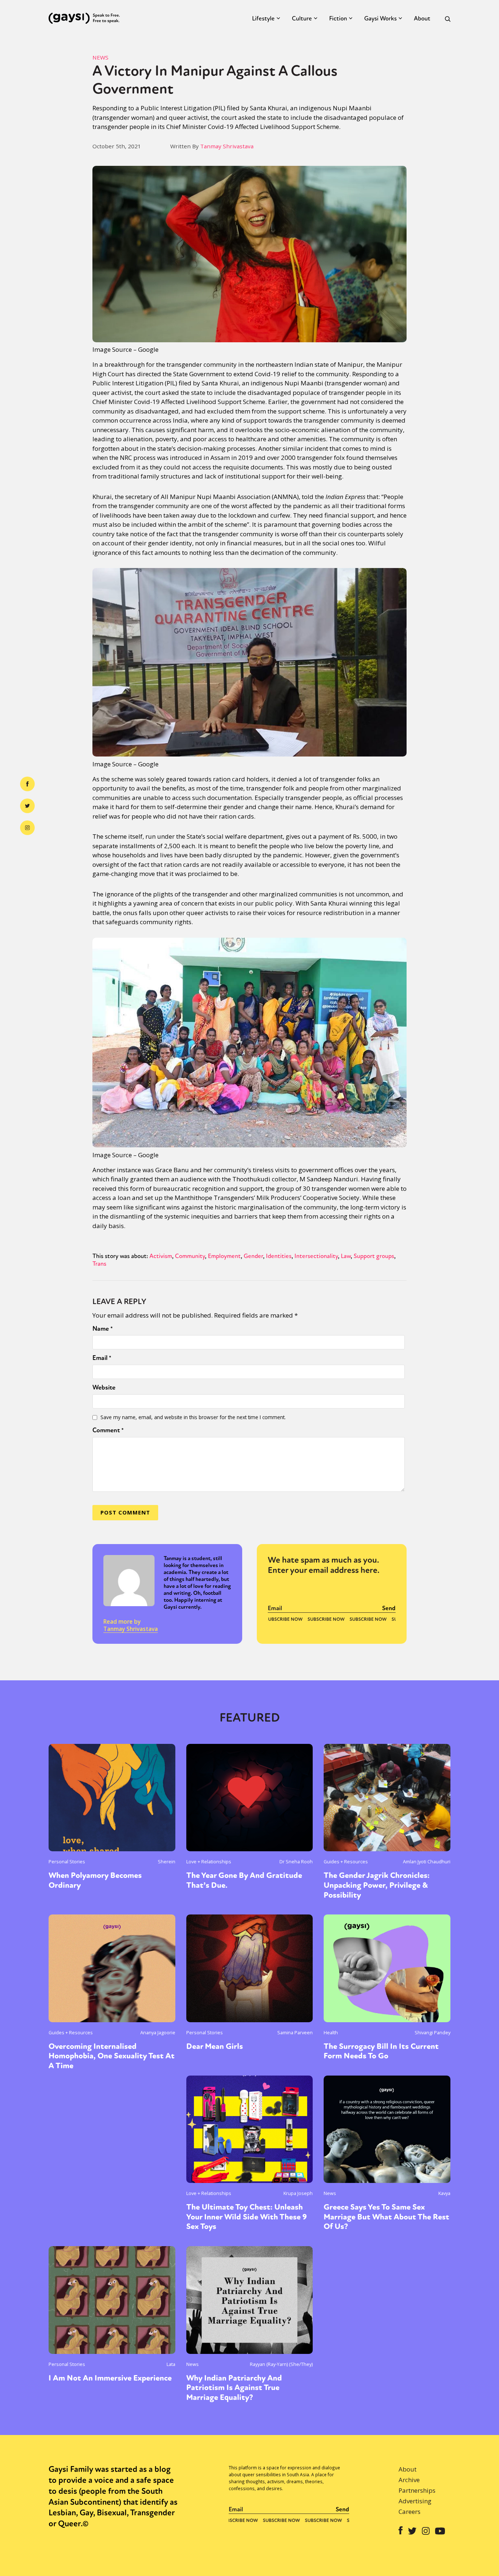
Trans (99, 1264)
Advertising (415, 2501)
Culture (302, 18)
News (100, 57)
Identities (279, 1256)
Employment (224, 1256)
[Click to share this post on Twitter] (27, 806)
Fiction (338, 18)
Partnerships (417, 2490)
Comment (108, 1430)
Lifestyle (263, 18)
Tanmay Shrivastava (227, 146)
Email (102, 1358)
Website (104, 1387)
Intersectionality (316, 1256)
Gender (253, 1256)
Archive (409, 2480)
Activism (161, 1256)
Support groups (374, 1256)
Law (346, 1256)
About (422, 18)
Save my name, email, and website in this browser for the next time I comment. (193, 1417)
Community (190, 1256)
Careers (410, 2512)
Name (103, 1329)
